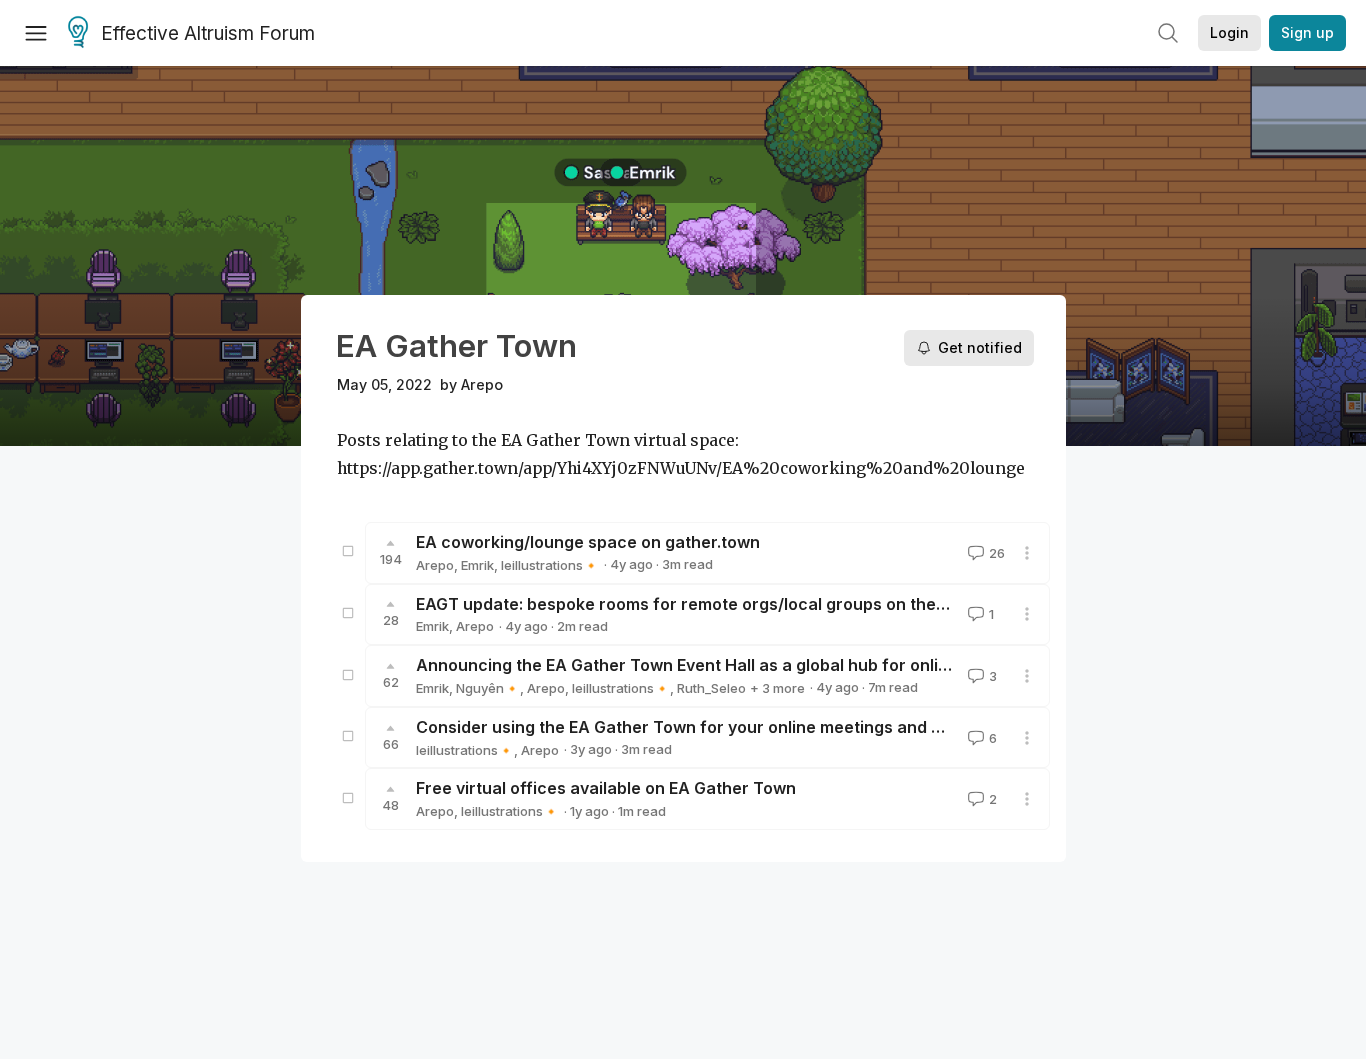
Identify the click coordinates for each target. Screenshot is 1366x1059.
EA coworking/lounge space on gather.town (588, 542)
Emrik (477, 565)
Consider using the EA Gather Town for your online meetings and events (700, 727)
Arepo (482, 384)
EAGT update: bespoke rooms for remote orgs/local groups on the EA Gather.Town (740, 604)
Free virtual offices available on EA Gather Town (606, 788)
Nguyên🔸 (488, 688)
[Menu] (36, 33)
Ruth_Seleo (711, 688)
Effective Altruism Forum (208, 33)
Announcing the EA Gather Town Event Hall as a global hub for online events (716, 665)
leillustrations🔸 (550, 565)
